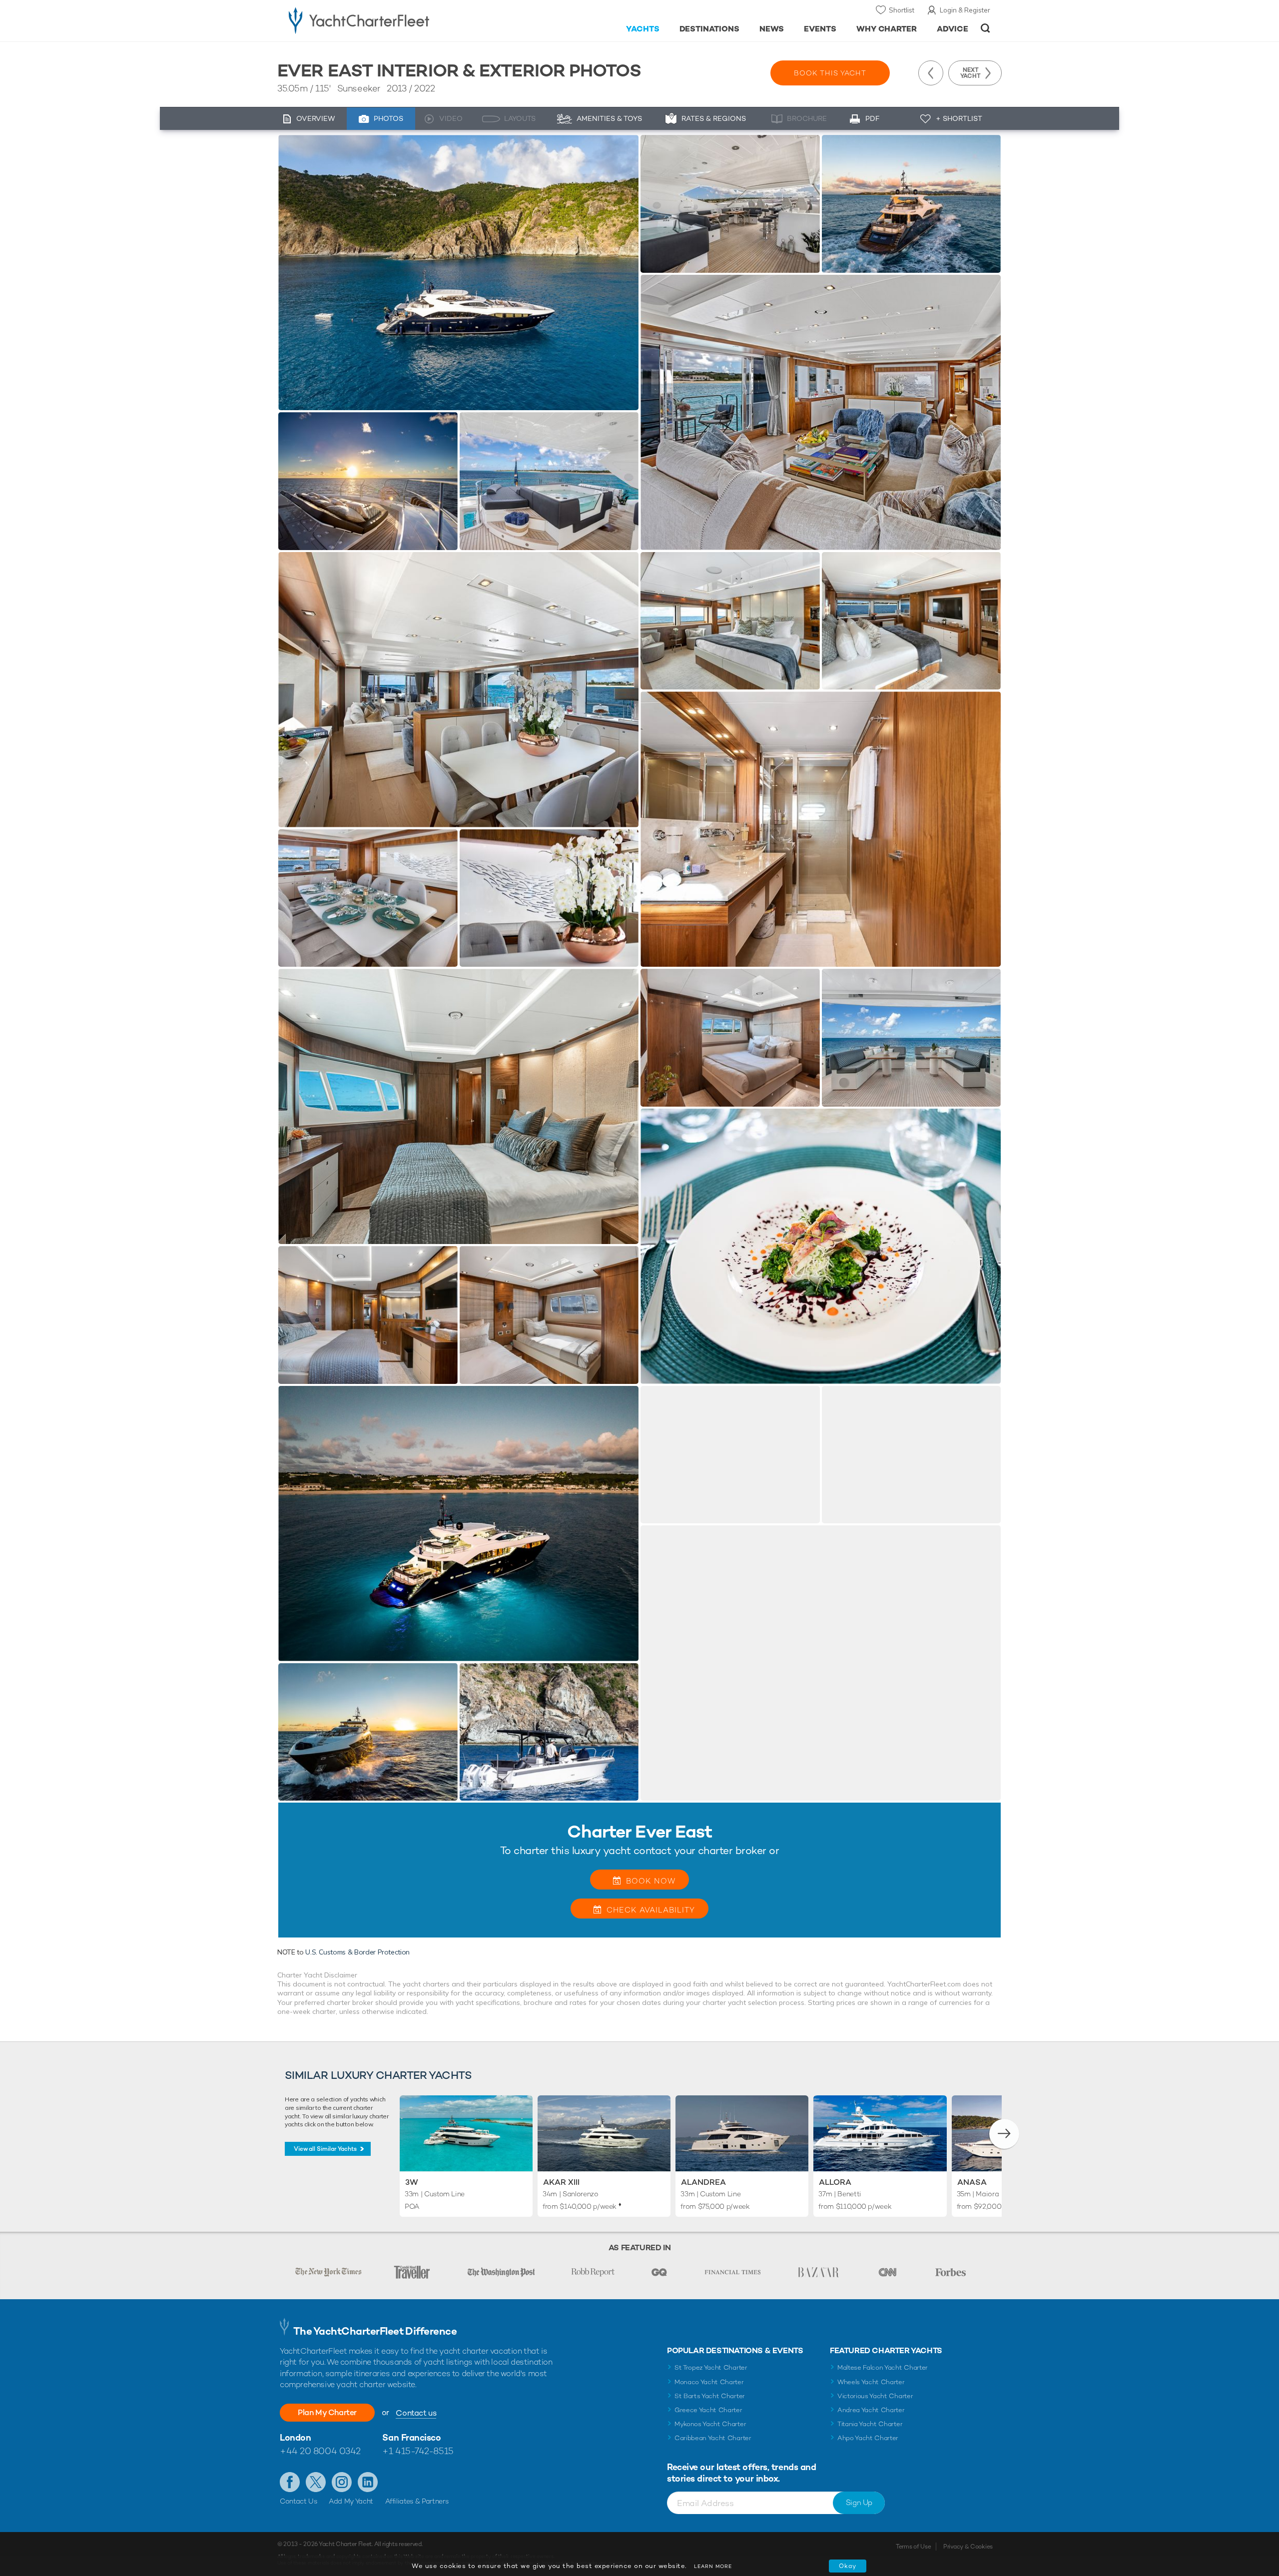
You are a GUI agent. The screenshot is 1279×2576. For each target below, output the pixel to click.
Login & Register (965, 10)
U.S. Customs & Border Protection (357, 1952)
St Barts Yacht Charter (710, 2396)
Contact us (416, 2413)
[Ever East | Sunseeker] (458, 273)
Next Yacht (970, 73)
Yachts (643, 29)
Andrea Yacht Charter (871, 2410)
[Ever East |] (368, 481)
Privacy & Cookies (968, 2547)
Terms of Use (913, 2547)
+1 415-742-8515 (418, 2451)
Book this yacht (830, 73)
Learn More (713, 2566)
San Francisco (411, 2437)
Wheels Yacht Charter (871, 2382)
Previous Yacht (931, 73)
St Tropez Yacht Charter (711, 2367)
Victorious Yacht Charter (875, 2396)
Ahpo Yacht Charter (868, 2438)
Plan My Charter (327, 2412)
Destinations (710, 29)
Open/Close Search (985, 28)
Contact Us (299, 2501)
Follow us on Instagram (342, 2482)
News (772, 29)
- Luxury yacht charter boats (390, 20)
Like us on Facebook (290, 2482)
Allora (835, 2182)
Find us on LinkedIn (368, 2482)
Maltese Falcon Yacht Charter (883, 2367)
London (295, 2437)
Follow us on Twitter (316, 2482)
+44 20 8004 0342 (320, 2451)
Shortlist (902, 10)
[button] (1004, 2134)
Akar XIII (561, 2182)
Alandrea (703, 2182)
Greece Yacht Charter (708, 2410)
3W (412, 2182)
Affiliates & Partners (417, 2501)
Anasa (972, 2182)
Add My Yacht (351, 2501)
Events (820, 29)
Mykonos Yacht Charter (710, 2424)
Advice (953, 29)
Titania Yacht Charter (870, 2424)
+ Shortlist (959, 118)
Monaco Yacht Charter (709, 2382)
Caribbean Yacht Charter (713, 2438)
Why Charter (887, 29)
